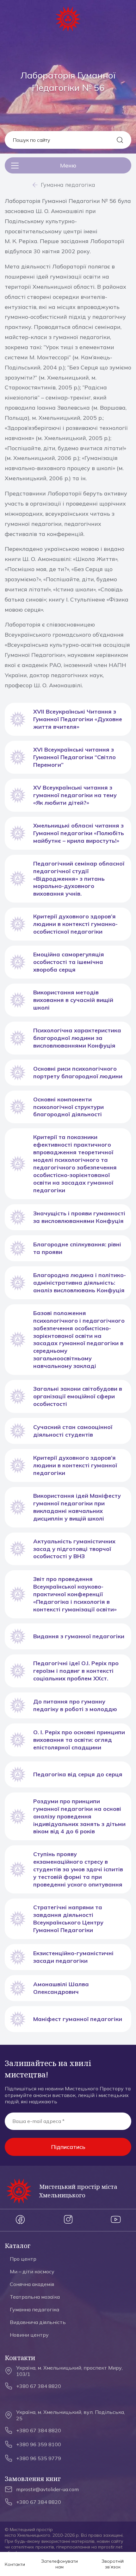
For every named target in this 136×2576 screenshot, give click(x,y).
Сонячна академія (32, 2284)
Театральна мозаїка (35, 2297)
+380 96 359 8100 (39, 2444)
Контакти (15, 2564)
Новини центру (29, 2335)
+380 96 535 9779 (39, 2458)
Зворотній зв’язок (113, 2564)
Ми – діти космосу (32, 2271)
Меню (68, 165)
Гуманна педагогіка (68, 185)
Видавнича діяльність (38, 2322)
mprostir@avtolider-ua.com (47, 2489)
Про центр (23, 2259)
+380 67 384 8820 (39, 2386)
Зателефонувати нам (59, 2564)
